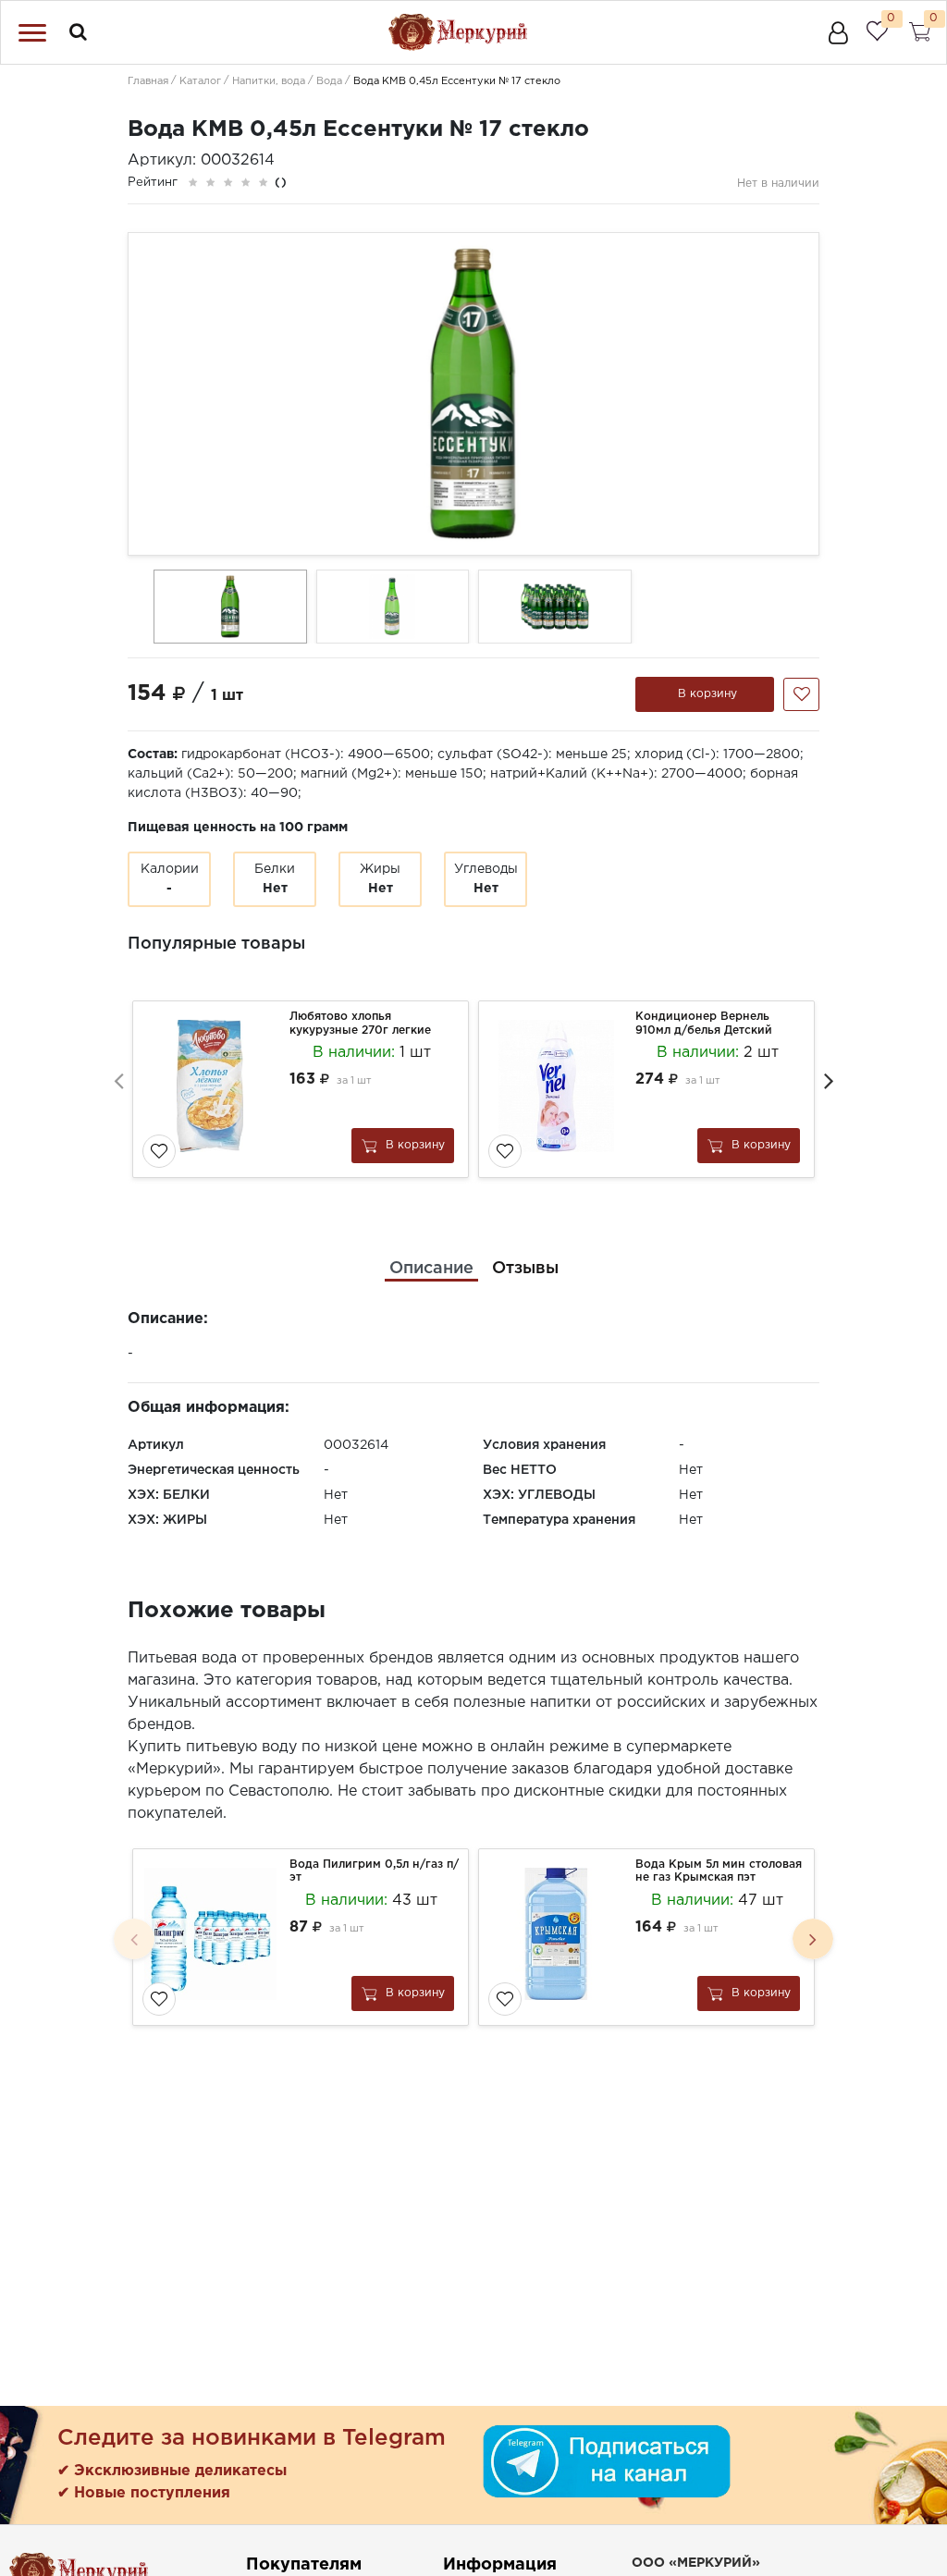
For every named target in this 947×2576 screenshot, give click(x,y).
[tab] (431, 1269)
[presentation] (118, 1080)
